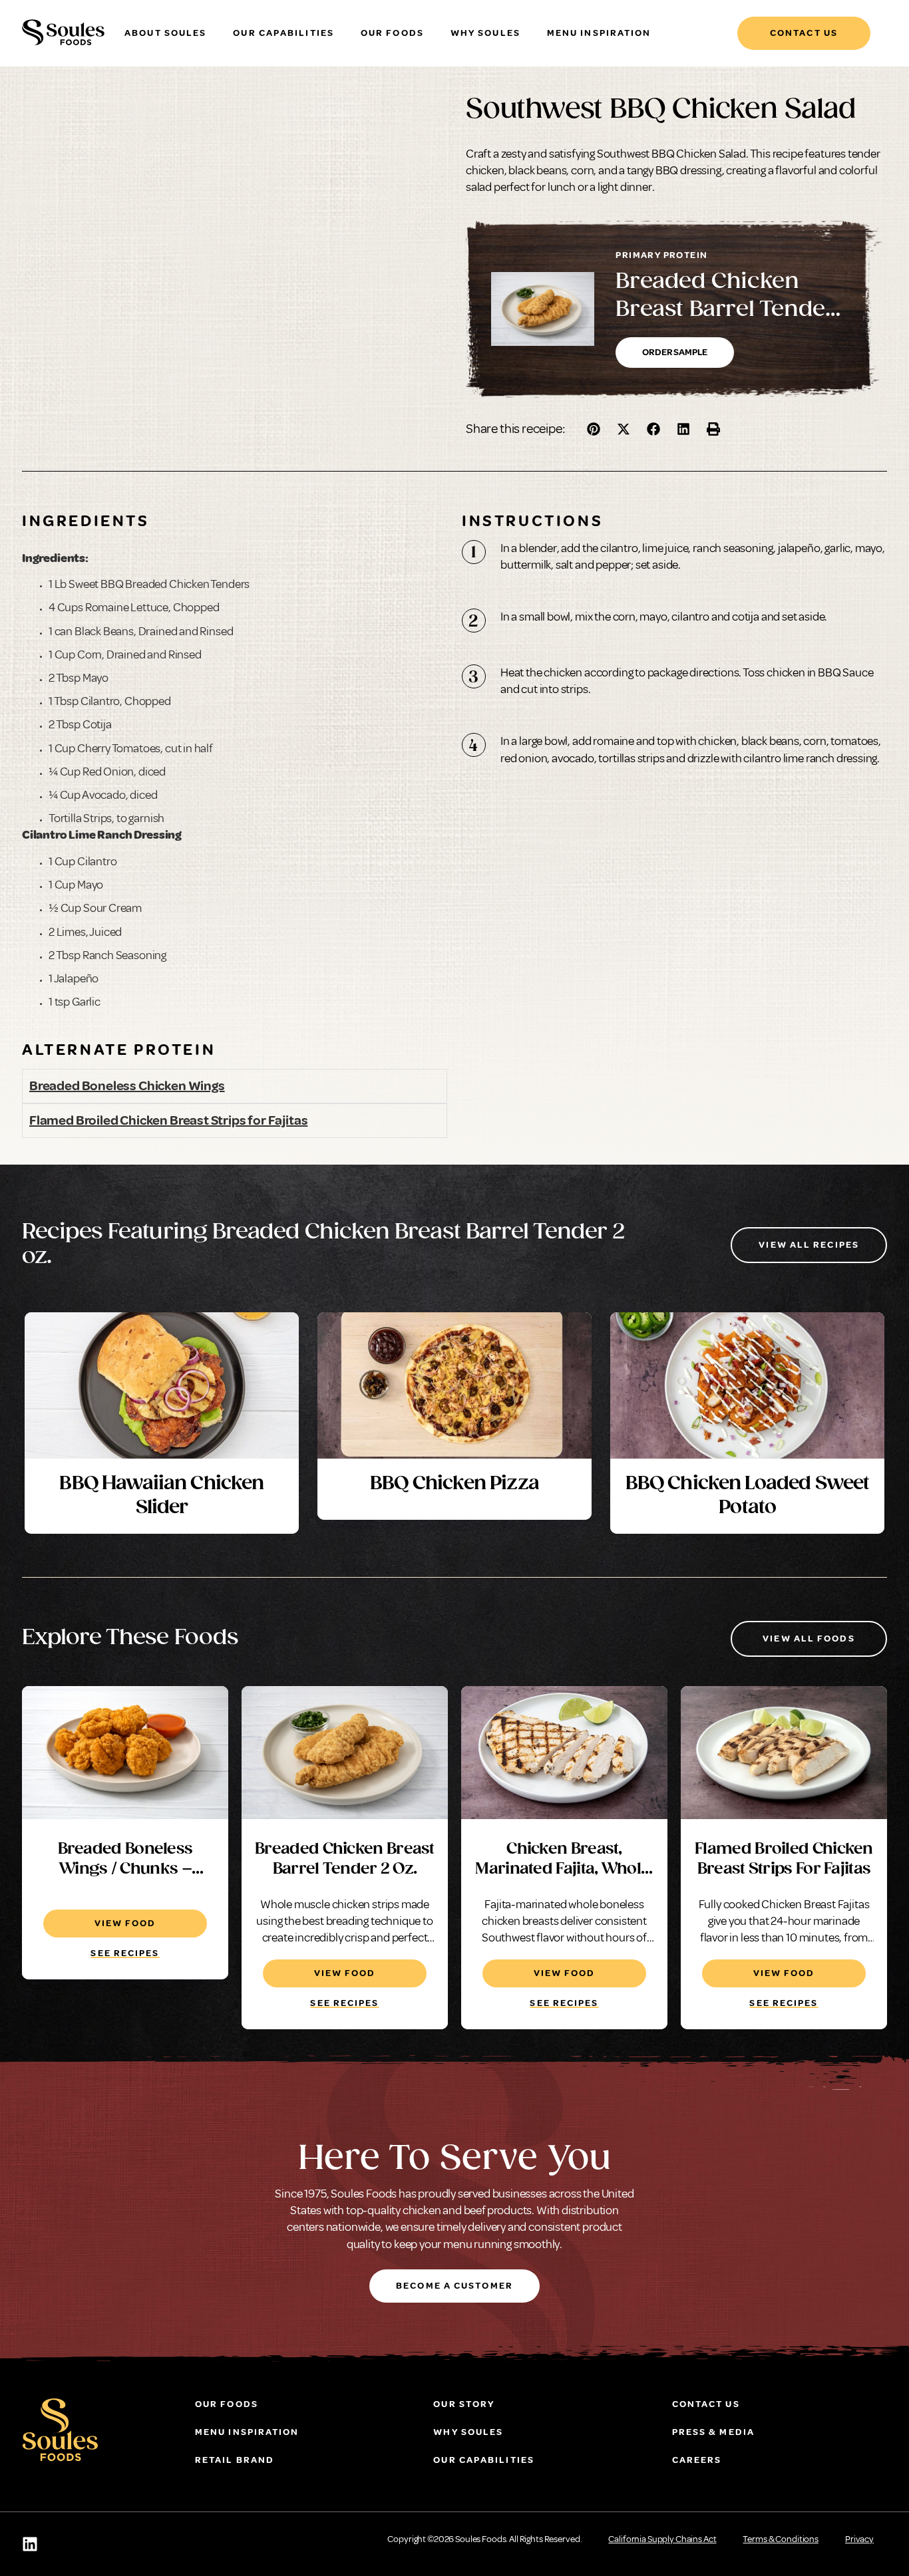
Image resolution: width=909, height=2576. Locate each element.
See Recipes (125, 1953)
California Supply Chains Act (662, 2539)
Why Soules (485, 33)
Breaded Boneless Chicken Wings (127, 1086)
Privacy (859, 2539)
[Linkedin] (30, 2544)
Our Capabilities (283, 33)
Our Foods (392, 33)
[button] (594, 429)
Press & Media (713, 2432)
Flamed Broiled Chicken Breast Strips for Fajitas (168, 1120)
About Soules (165, 33)
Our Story (464, 2404)
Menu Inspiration (599, 33)
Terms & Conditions (780, 2539)
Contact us (706, 2404)
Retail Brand (235, 2460)
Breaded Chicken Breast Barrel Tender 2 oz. (725, 310)
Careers (697, 2460)
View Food (125, 1923)
